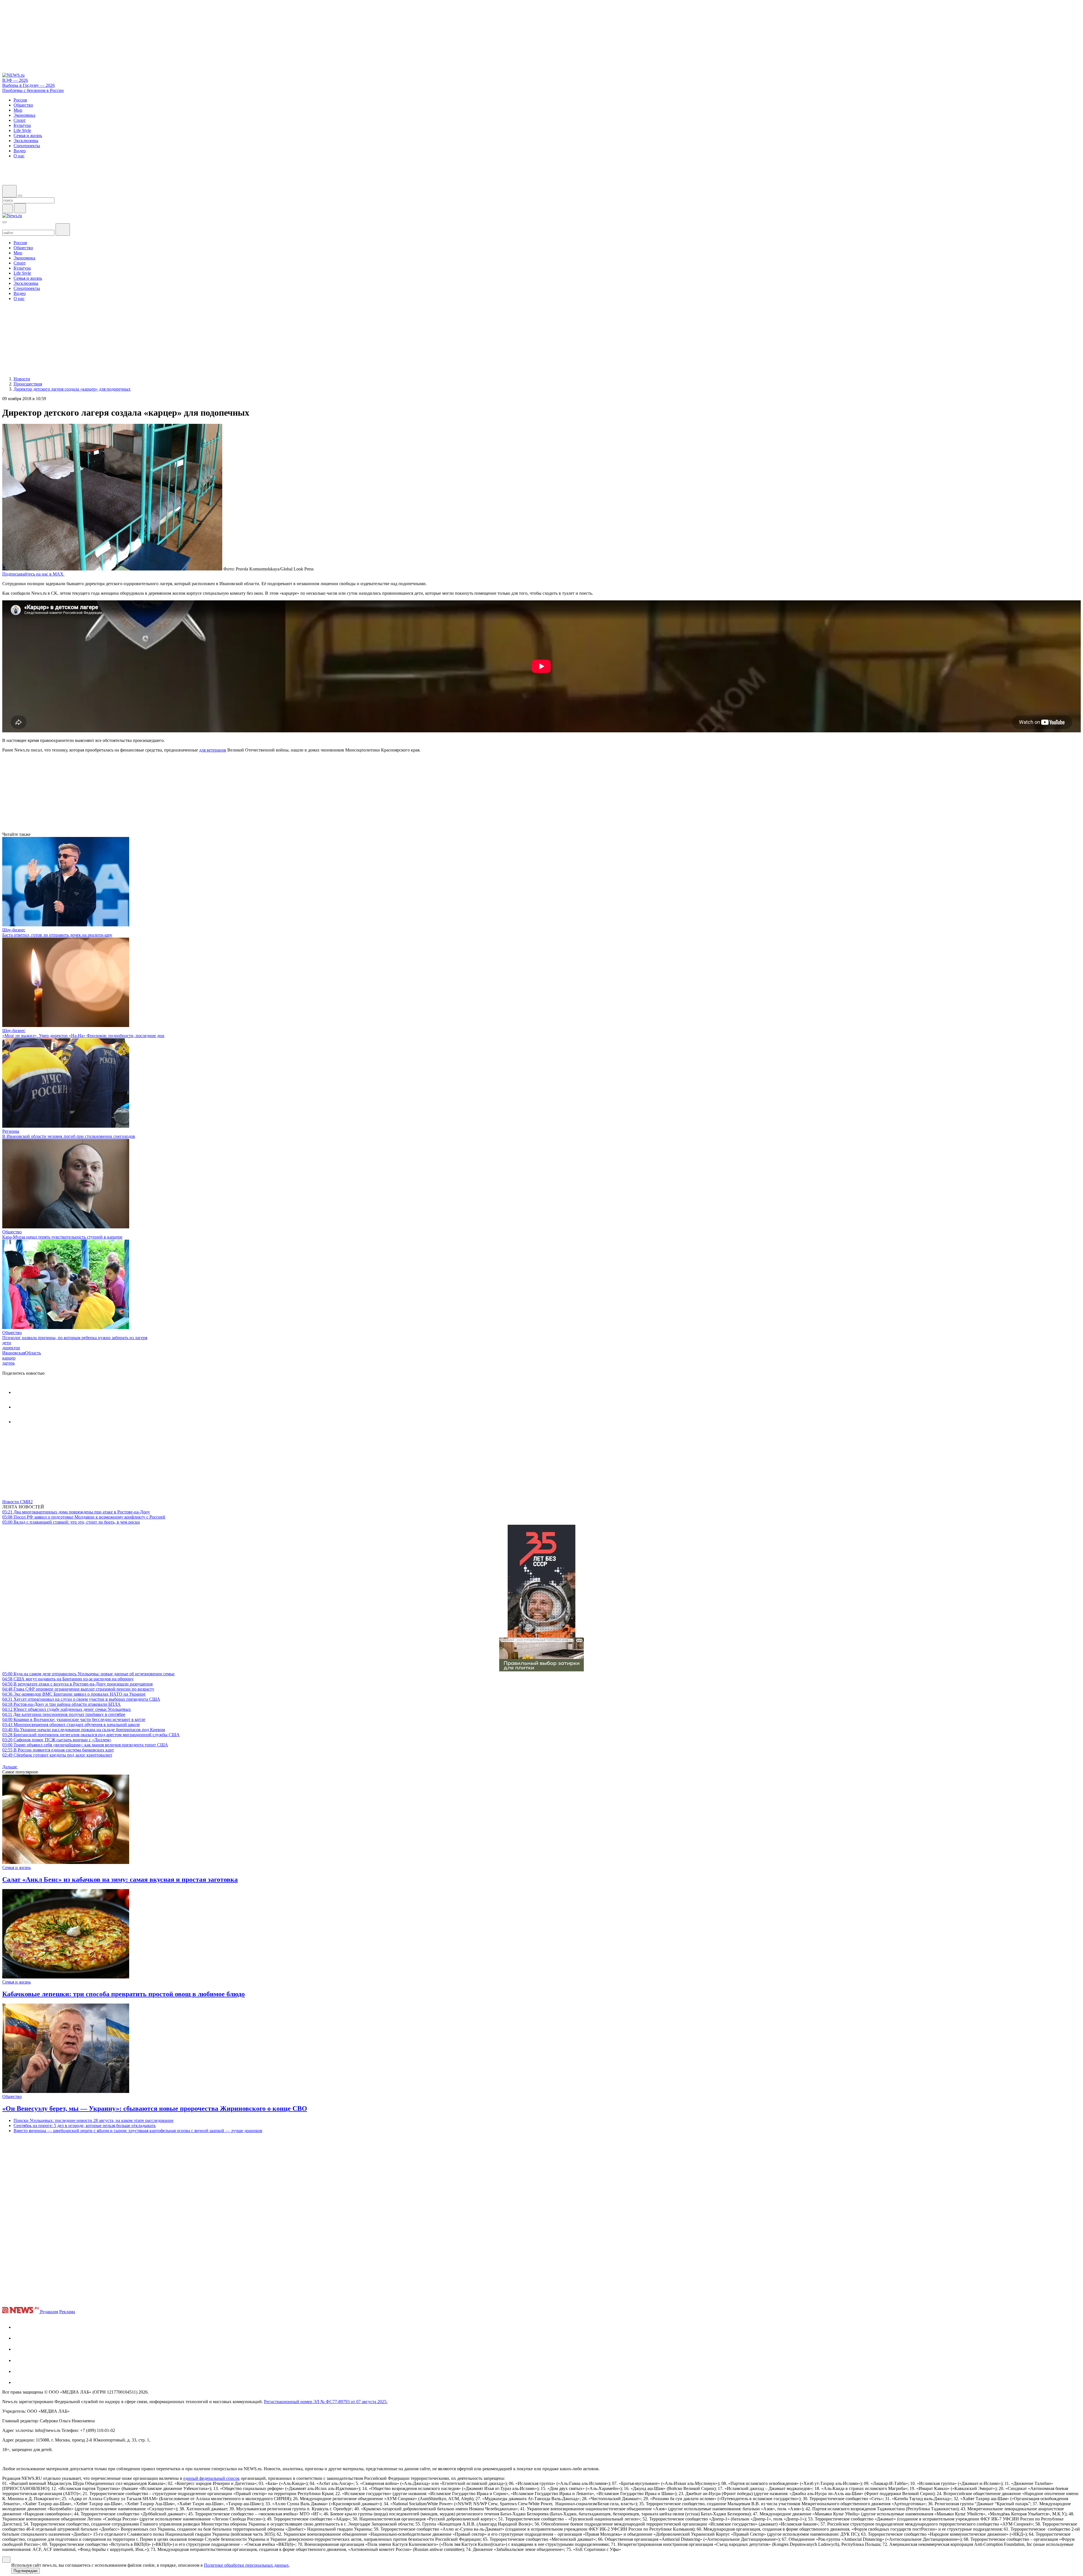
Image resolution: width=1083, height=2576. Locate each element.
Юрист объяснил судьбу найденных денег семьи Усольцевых (67, 1709)
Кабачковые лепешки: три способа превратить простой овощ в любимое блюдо (124, 1994)
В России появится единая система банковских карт (58, 1750)
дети (7, 1343)
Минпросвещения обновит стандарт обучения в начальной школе (71, 1725)
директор (11, 1348)
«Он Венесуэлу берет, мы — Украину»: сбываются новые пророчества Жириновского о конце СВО (155, 2108)
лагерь (8, 1363)
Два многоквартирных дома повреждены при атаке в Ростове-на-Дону (76, 1512)
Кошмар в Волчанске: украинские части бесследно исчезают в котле (74, 1719)
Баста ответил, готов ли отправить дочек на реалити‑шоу (57, 935)
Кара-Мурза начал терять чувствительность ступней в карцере (62, 1237)
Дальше (10, 1767)
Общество (12, 1232)
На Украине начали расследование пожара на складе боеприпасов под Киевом (84, 1730)
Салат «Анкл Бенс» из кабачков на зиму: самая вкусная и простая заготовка (120, 1879)
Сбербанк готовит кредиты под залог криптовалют (57, 1755)
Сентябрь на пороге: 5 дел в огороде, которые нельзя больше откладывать (85, 2126)
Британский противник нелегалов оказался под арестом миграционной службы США (91, 1735)
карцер (9, 1358)
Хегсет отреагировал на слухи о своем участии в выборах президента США (81, 1699)
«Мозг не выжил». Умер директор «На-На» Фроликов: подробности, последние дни (83, 1036)
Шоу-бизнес (14, 930)
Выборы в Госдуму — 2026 (28, 85)
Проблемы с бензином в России (33, 90)
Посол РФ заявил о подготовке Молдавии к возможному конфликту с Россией (84, 1517)
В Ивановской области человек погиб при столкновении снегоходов (69, 1136)
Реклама (67, 2312)
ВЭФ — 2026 (15, 80)
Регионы (11, 1131)
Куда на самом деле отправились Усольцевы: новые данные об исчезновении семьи (88, 1674)
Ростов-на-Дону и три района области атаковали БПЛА (61, 1704)
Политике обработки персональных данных (246, 2565)
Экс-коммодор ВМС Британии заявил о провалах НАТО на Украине (74, 1694)
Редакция (49, 2312)
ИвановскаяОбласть (22, 1353)
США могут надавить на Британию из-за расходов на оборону (68, 1679)
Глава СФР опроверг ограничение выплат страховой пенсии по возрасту (78, 1689)
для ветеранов (213, 750)
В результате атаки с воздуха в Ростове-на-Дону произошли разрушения (77, 1684)
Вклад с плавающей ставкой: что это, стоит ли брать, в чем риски (71, 1522)
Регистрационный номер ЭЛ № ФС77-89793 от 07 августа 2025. (326, 2402)
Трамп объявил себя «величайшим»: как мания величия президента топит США (85, 1745)
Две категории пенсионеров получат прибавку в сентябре (64, 1714)
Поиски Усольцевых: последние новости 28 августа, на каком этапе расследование (93, 2120)
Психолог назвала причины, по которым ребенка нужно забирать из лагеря (75, 1338)
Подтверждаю (26, 2571)
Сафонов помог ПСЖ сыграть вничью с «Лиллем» (57, 1740)
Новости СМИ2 (17, 1502)
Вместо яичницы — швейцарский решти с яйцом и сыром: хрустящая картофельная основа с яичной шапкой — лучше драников (138, 2131)
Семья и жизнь (16, 1867)
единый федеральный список (212, 2478)
